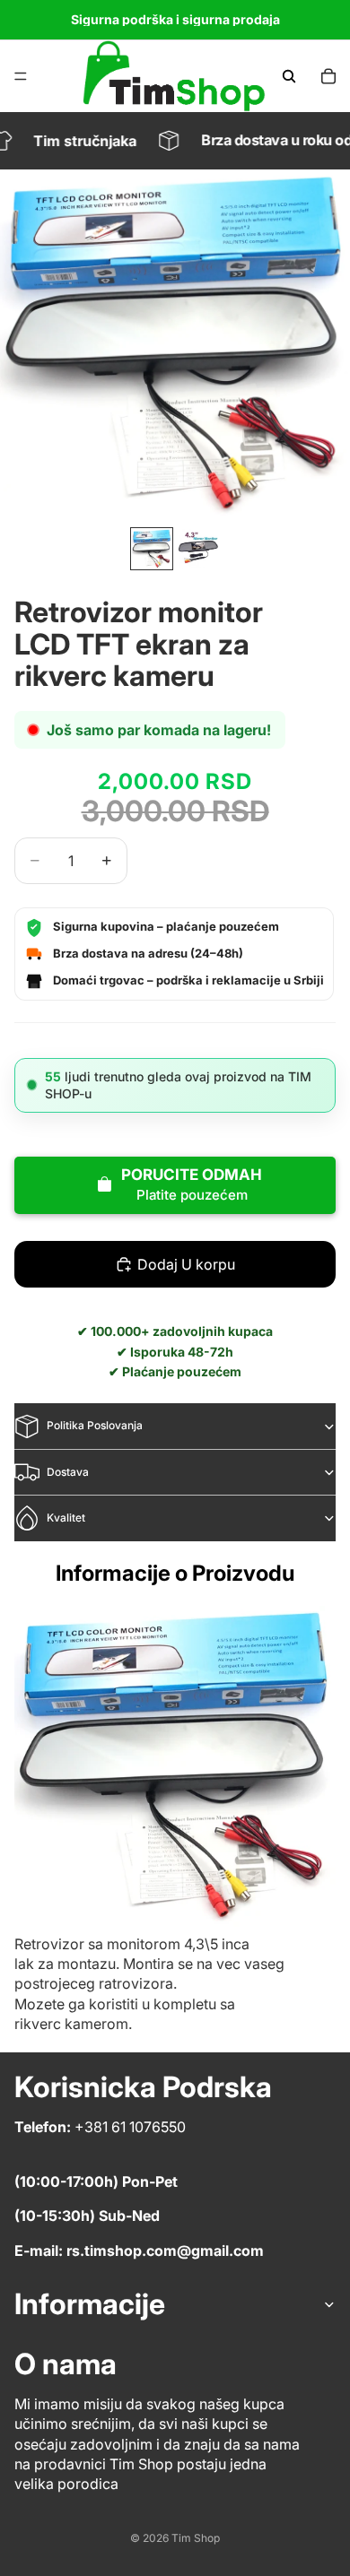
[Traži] (289, 76)
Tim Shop (196, 2538)
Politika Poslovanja (95, 1425)
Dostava (68, 1472)
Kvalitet (66, 1518)
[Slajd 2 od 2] (198, 549)
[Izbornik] (21, 76)
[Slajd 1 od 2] (152, 549)
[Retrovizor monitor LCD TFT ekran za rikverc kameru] (175, 1766)
